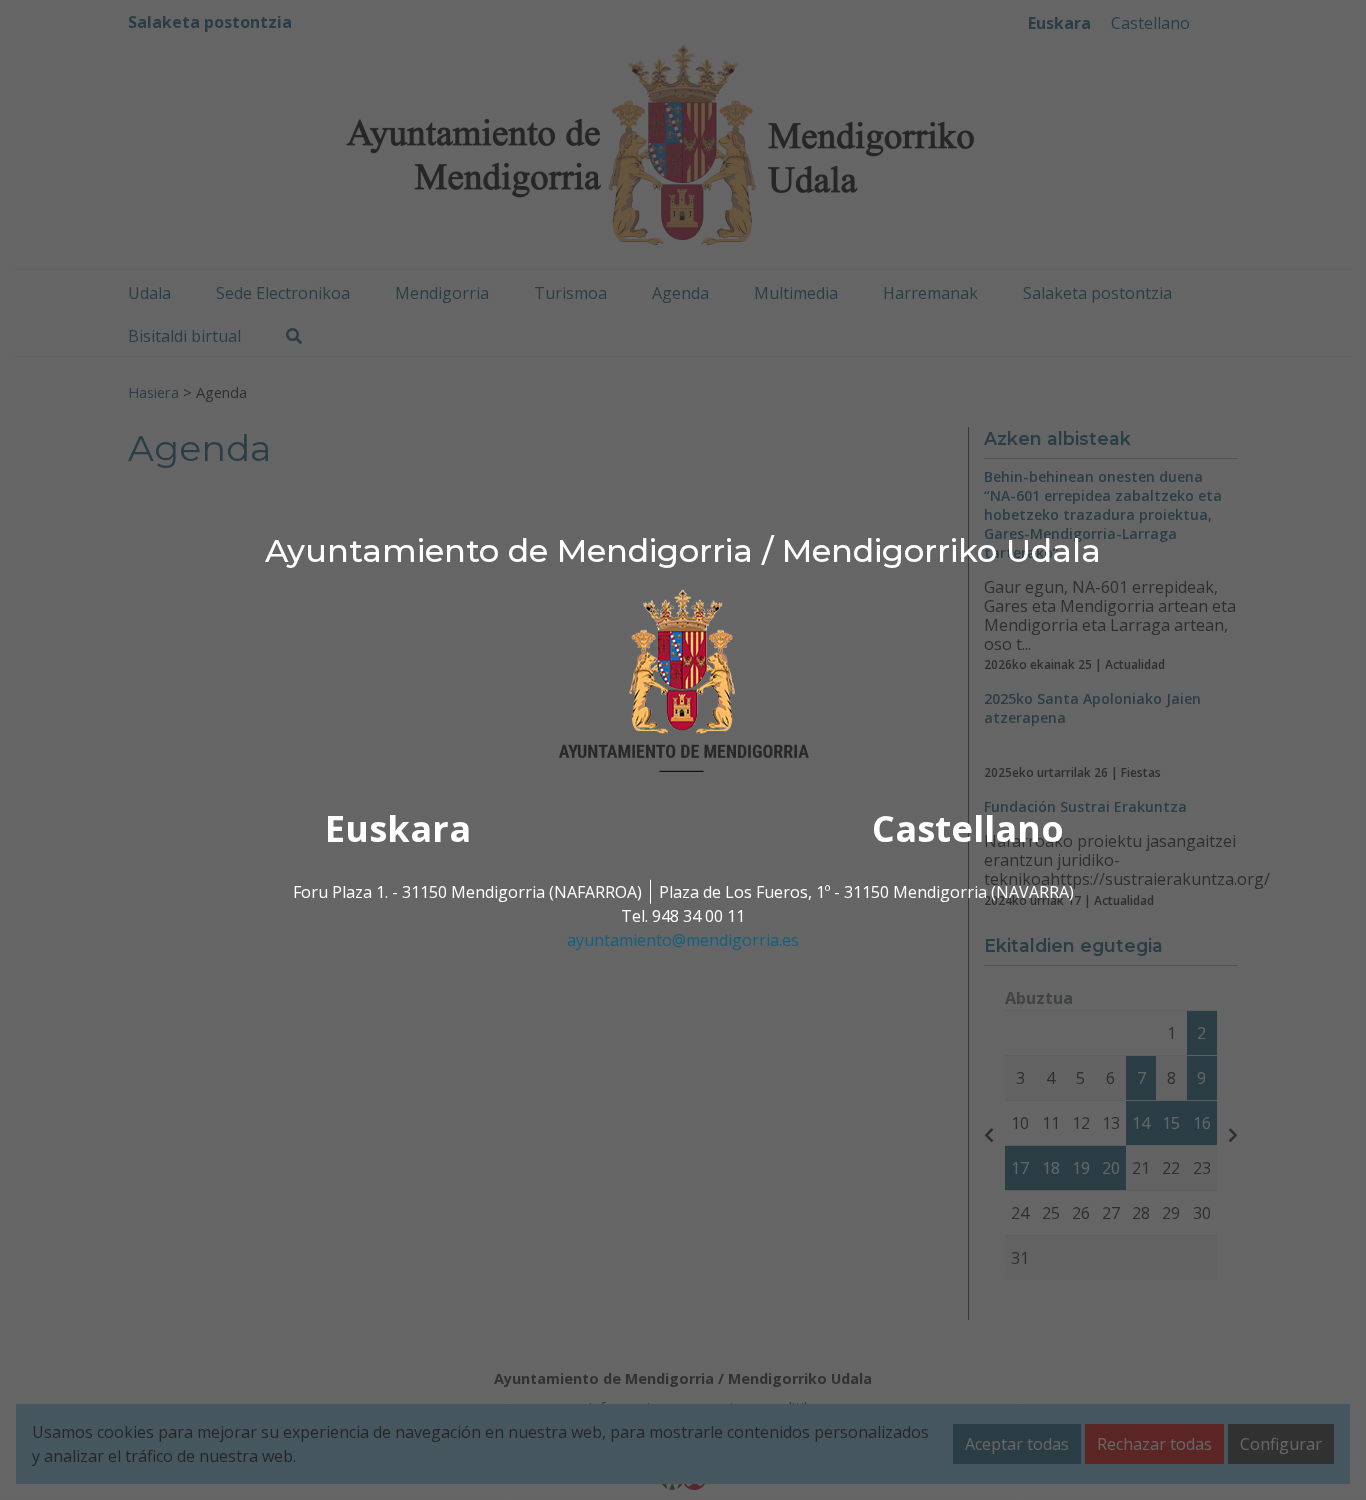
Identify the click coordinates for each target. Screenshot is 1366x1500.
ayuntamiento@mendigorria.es (683, 940)
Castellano (968, 828)
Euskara (398, 828)
